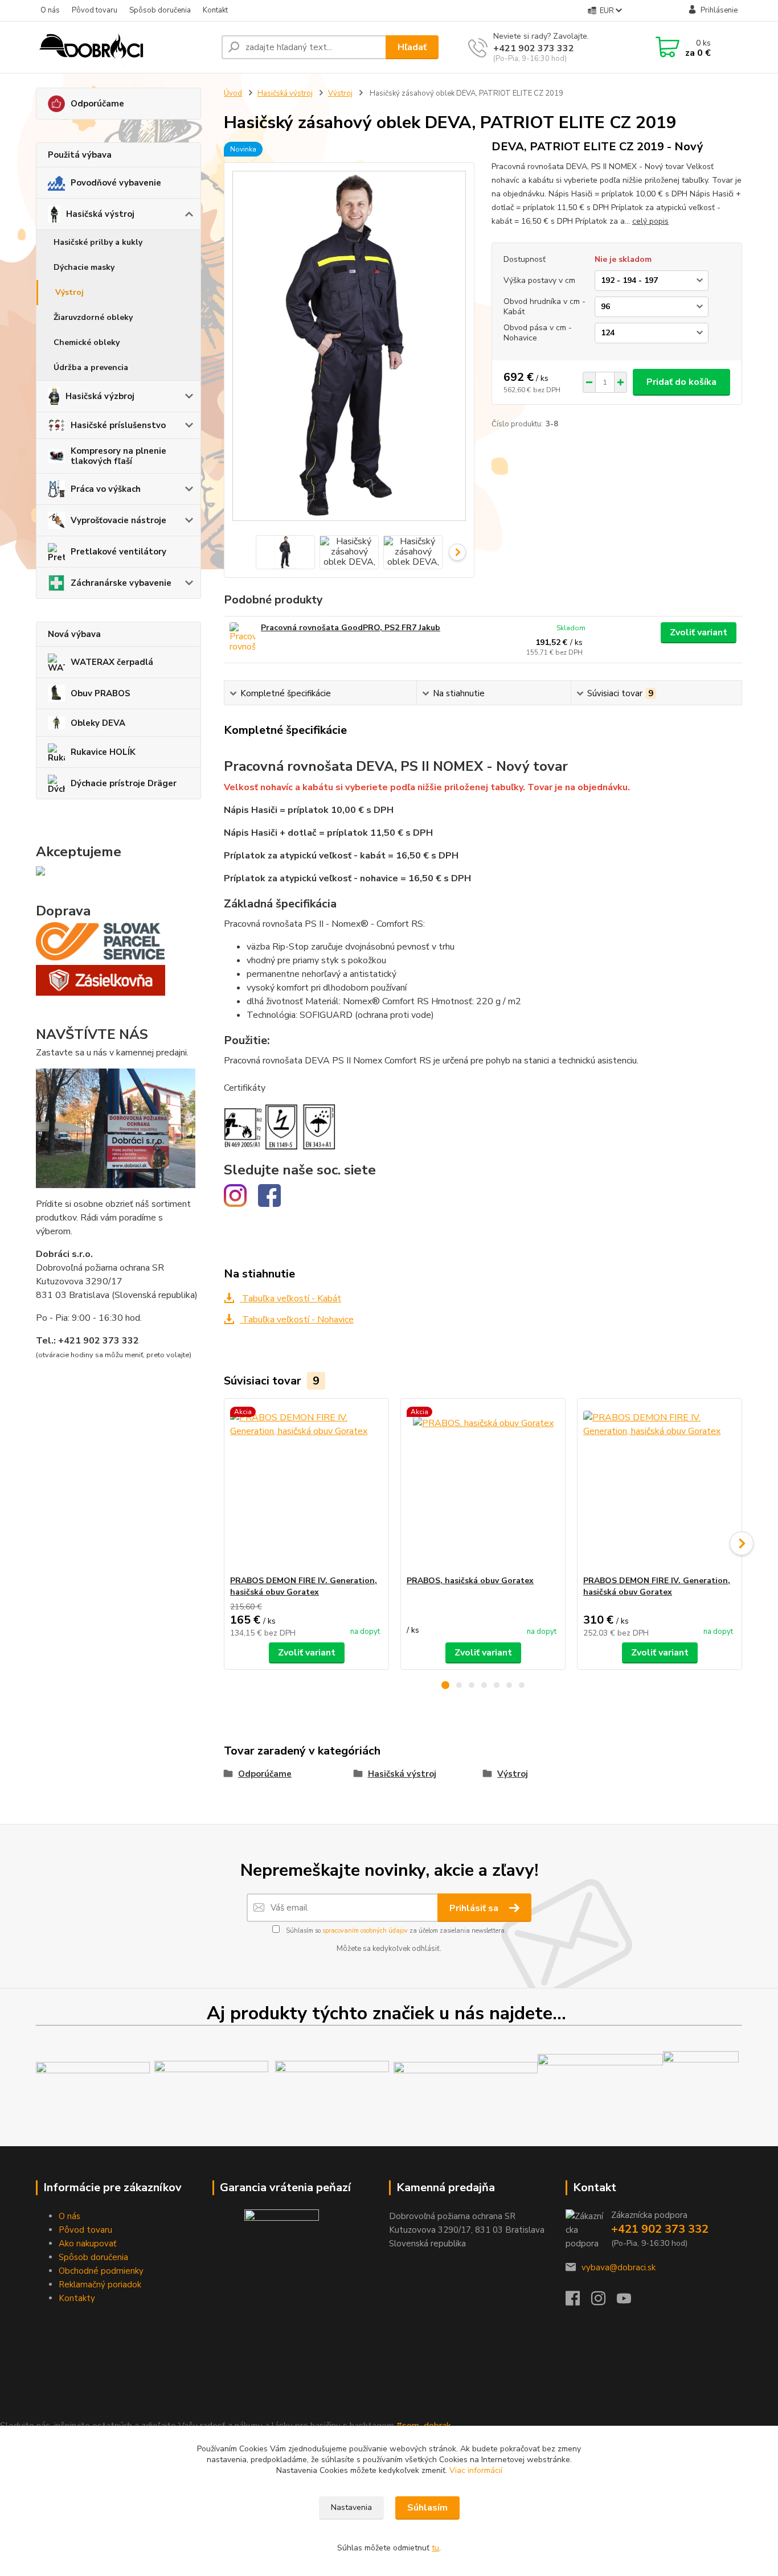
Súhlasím (427, 2508)
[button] (445, 1685)
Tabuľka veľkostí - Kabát (290, 1299)
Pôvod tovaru (95, 10)
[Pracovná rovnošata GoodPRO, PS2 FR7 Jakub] (242, 638)
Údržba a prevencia (91, 367)
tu (435, 2548)
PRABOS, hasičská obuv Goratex (470, 1581)
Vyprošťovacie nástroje (118, 520)
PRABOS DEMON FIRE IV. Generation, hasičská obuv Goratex (304, 1586)
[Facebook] (578, 2302)
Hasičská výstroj (100, 214)
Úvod (233, 93)
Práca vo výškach (106, 489)
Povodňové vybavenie (116, 183)
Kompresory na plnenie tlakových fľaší (118, 456)
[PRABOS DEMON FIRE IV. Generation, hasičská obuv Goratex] (306, 1487)
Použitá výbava (80, 155)
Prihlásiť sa (475, 1908)
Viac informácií (476, 2470)
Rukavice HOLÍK (103, 752)
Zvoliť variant (699, 632)
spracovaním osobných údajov (365, 1931)
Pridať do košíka (681, 382)
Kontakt (215, 10)
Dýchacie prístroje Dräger (124, 783)
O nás (50, 10)
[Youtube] (630, 2302)
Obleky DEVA (98, 723)
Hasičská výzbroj (100, 396)
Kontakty (77, 2298)
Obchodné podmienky (101, 2271)
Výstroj (69, 292)
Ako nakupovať (87, 2244)
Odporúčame (97, 104)
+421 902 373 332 (534, 48)
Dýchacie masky (84, 267)
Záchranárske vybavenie (121, 583)
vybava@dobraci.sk (619, 2267)
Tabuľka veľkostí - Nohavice (297, 1320)
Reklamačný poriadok (100, 2285)
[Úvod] (124, 47)
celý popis (650, 221)
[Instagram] (604, 2302)
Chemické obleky (87, 342)
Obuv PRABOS (101, 693)
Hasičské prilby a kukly (98, 242)
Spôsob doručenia (160, 10)
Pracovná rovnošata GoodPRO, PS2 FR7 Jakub (351, 628)
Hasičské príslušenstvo (118, 425)
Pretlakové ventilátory (118, 552)
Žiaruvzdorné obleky (93, 317)
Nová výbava (74, 634)
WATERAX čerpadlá (112, 662)
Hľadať (412, 47)
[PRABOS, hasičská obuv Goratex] (483, 1487)
